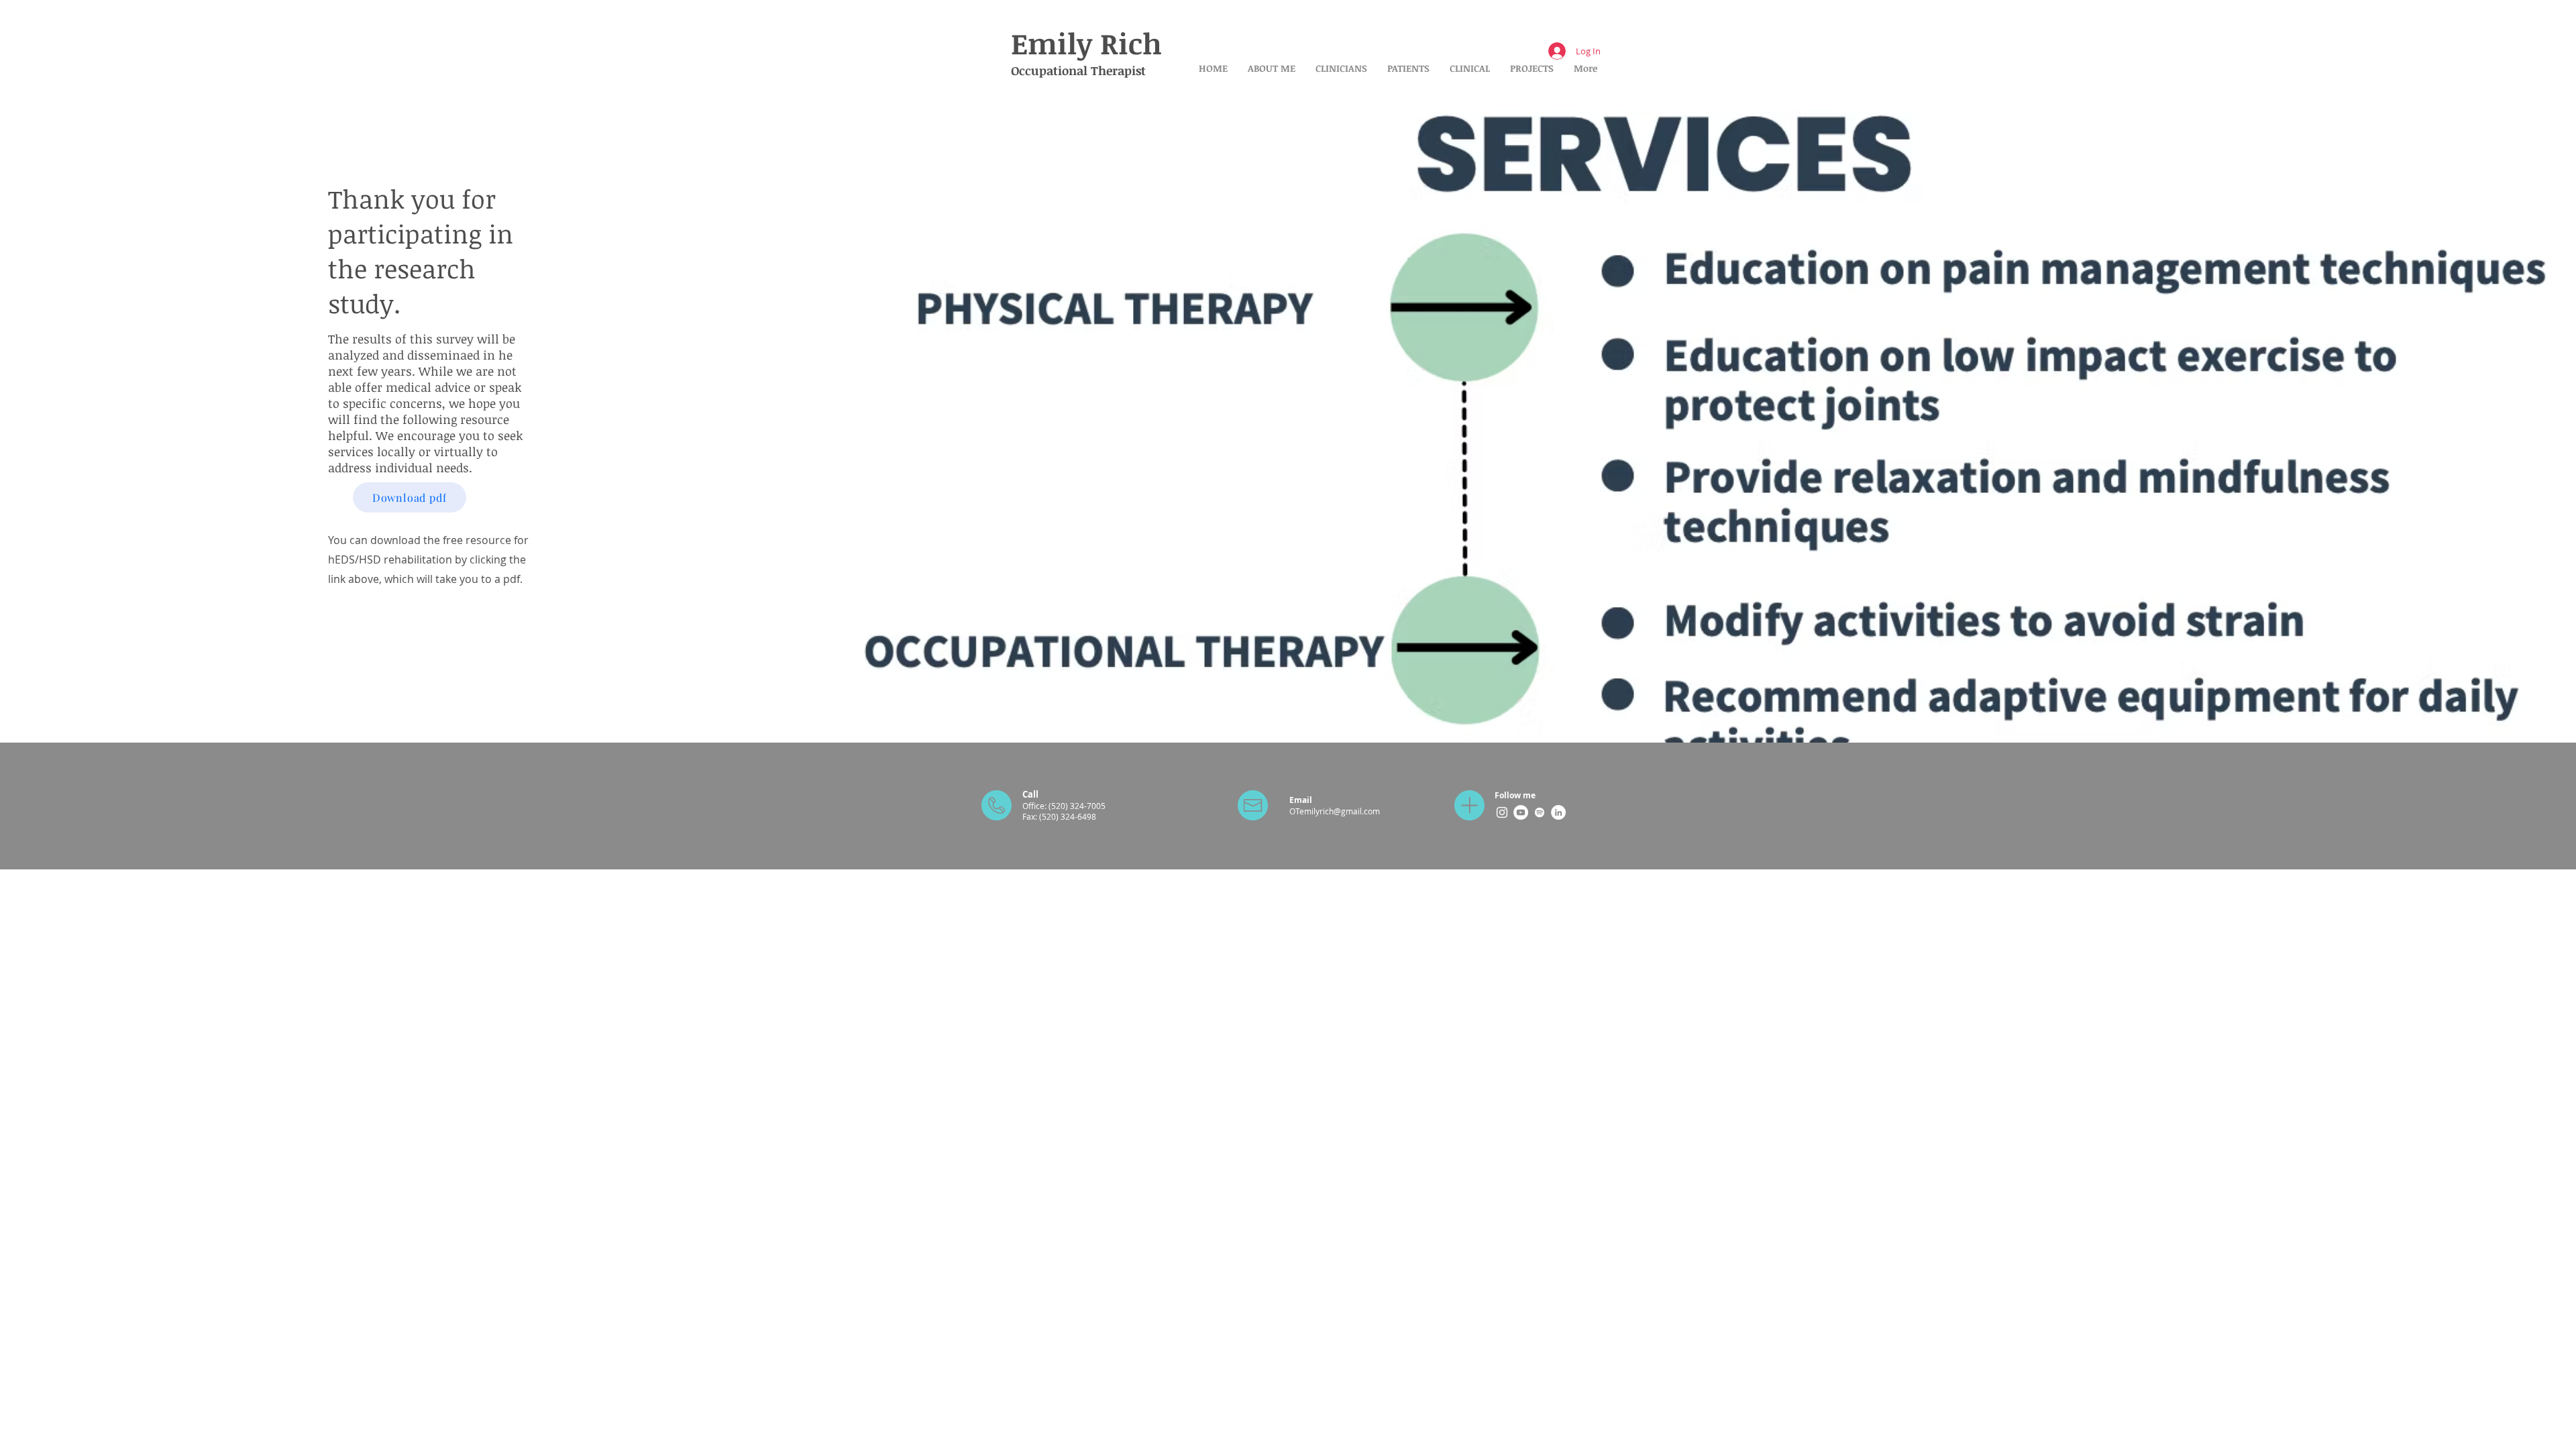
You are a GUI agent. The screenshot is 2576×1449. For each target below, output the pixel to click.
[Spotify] (1540, 812)
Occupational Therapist (1078, 70)
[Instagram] (1502, 812)
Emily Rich (1086, 43)
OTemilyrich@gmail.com (1335, 811)
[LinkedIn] (1558, 812)
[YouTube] (1521, 812)
